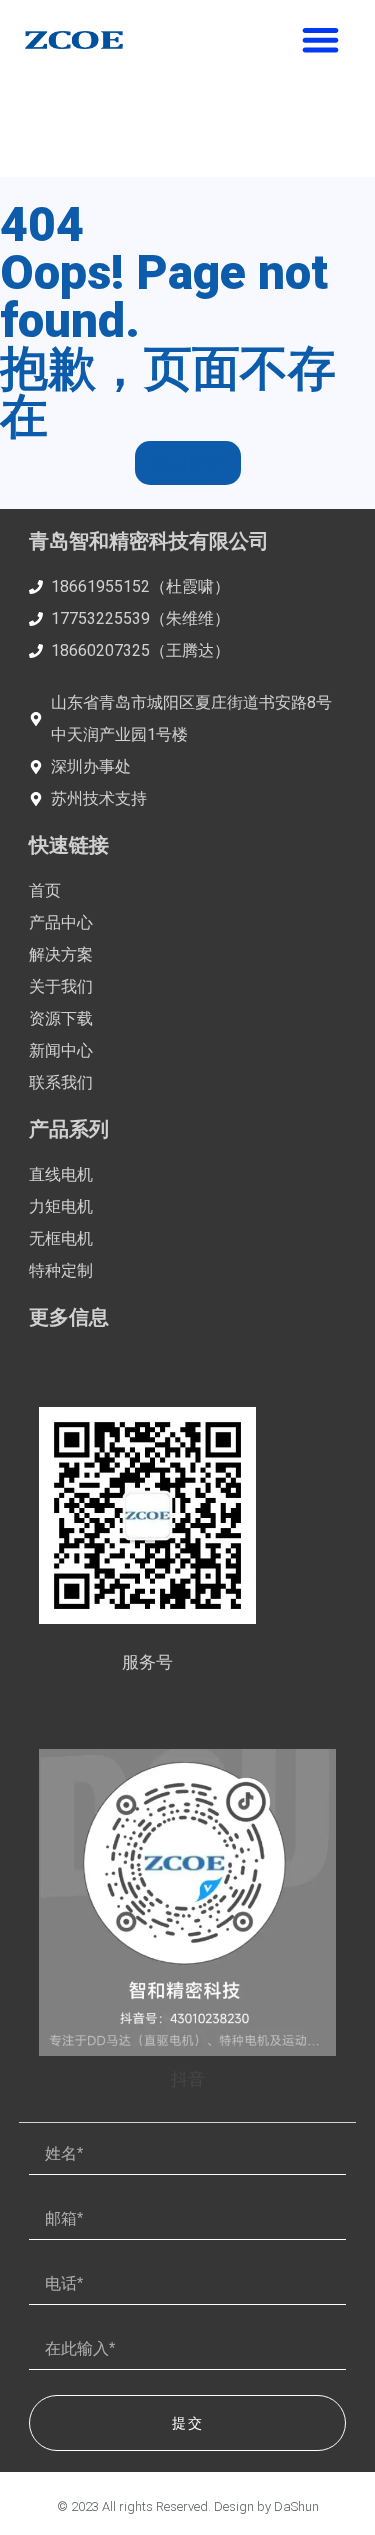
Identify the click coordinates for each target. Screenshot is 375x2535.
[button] (321, 39)
